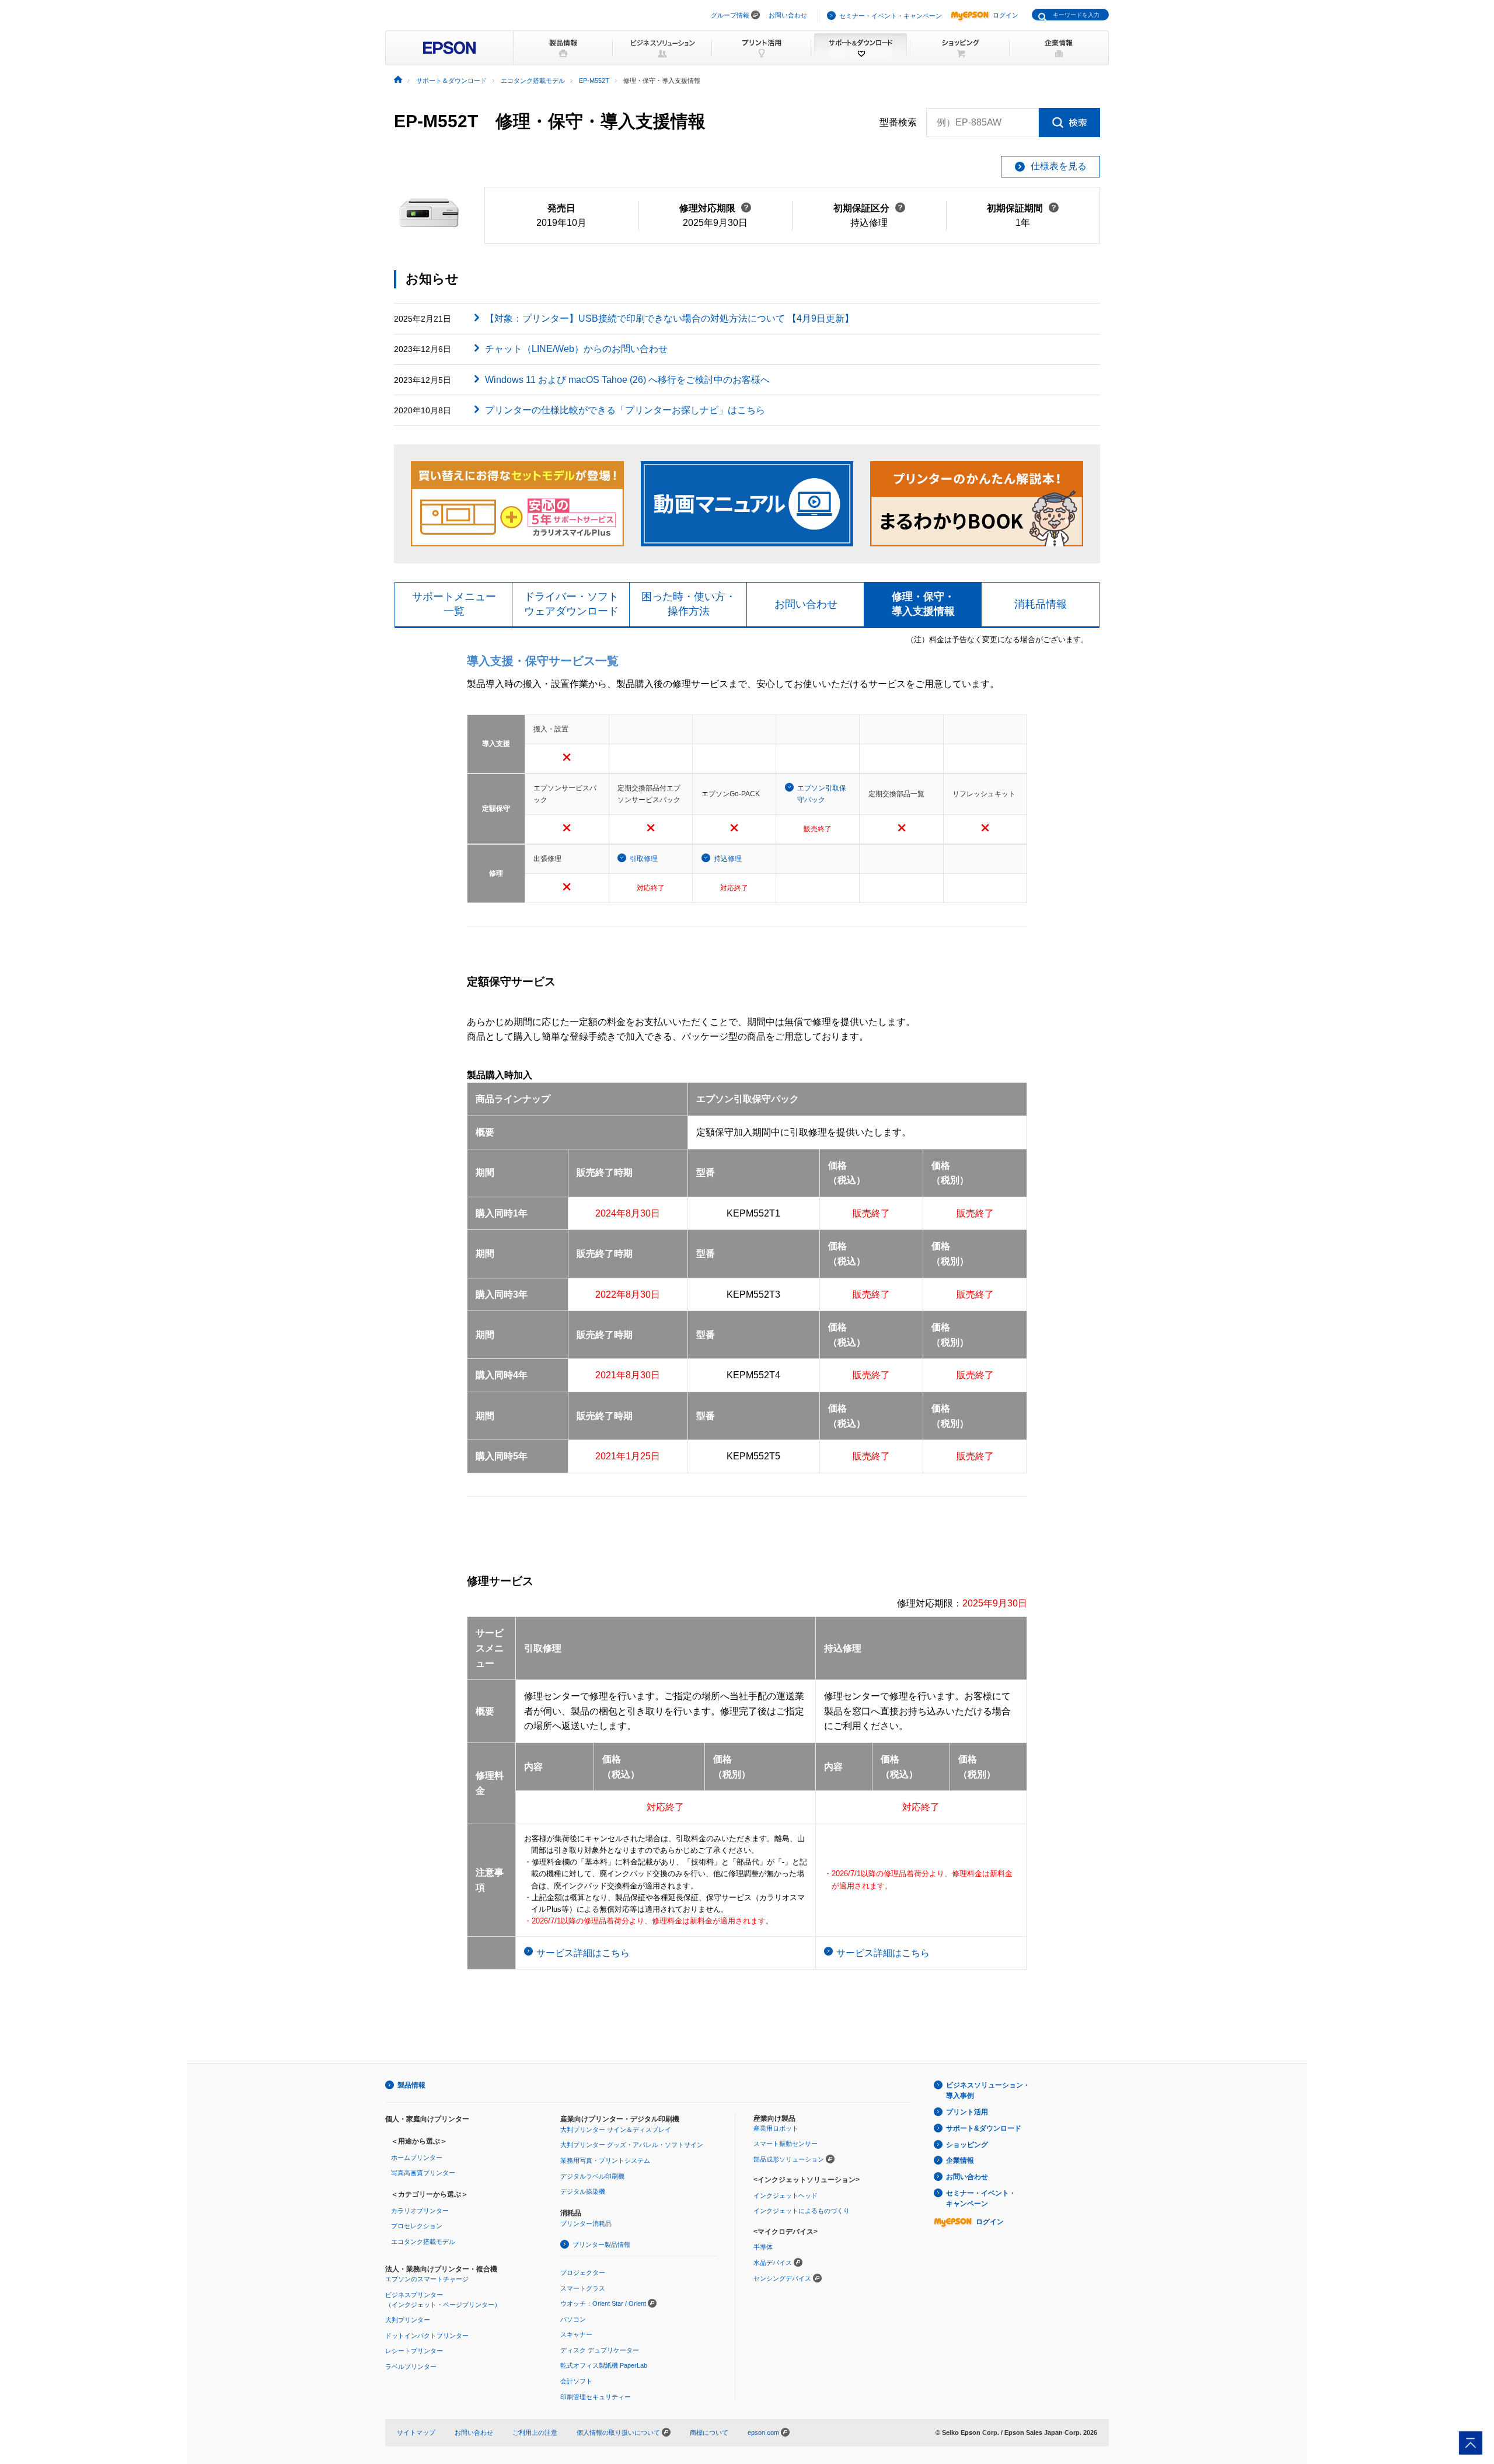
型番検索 (898, 122)
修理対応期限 (715, 208)
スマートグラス (583, 2288)
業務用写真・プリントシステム (605, 2160)
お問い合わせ (788, 15)
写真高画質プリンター (423, 2173)
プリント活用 (967, 2112)
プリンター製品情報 (601, 2245)
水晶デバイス (773, 2263)
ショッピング (967, 2145)
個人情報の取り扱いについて (619, 2432)
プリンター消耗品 (586, 2223)
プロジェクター (583, 2273)
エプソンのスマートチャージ (427, 2279)
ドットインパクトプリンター (427, 2336)
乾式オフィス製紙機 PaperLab (604, 2365)
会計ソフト (576, 2381)
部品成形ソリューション (789, 2159)
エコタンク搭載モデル (423, 2242)
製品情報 (411, 2085)
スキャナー (576, 2334)
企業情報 (960, 2160)
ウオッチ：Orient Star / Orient (603, 2303)
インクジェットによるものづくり (802, 2211)
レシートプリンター (414, 2351)
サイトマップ (416, 2432)
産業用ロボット (776, 2128)
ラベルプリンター (411, 2367)
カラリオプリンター (420, 2211)
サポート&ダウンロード (984, 2128)
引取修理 (644, 859)
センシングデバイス (782, 2278)
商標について (709, 2432)
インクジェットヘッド (786, 2195)
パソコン (573, 2319)
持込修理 (728, 859)
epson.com (763, 2432)
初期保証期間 (1023, 208)
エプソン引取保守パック (822, 794)
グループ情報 (730, 15)
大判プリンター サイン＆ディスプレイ (616, 2130)
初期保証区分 (869, 208)
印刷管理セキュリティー (596, 2397)
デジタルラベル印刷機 (592, 2176)
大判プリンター (408, 2320)
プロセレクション (417, 2226)
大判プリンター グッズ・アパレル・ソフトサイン (632, 2145)
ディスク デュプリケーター (600, 2350)
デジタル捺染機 (583, 2191)
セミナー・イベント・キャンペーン (891, 16)
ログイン (1006, 15)
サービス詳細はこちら (583, 1953)
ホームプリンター (417, 2158)
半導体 (763, 2247)
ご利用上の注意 (535, 2432)
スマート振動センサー (786, 2144)
